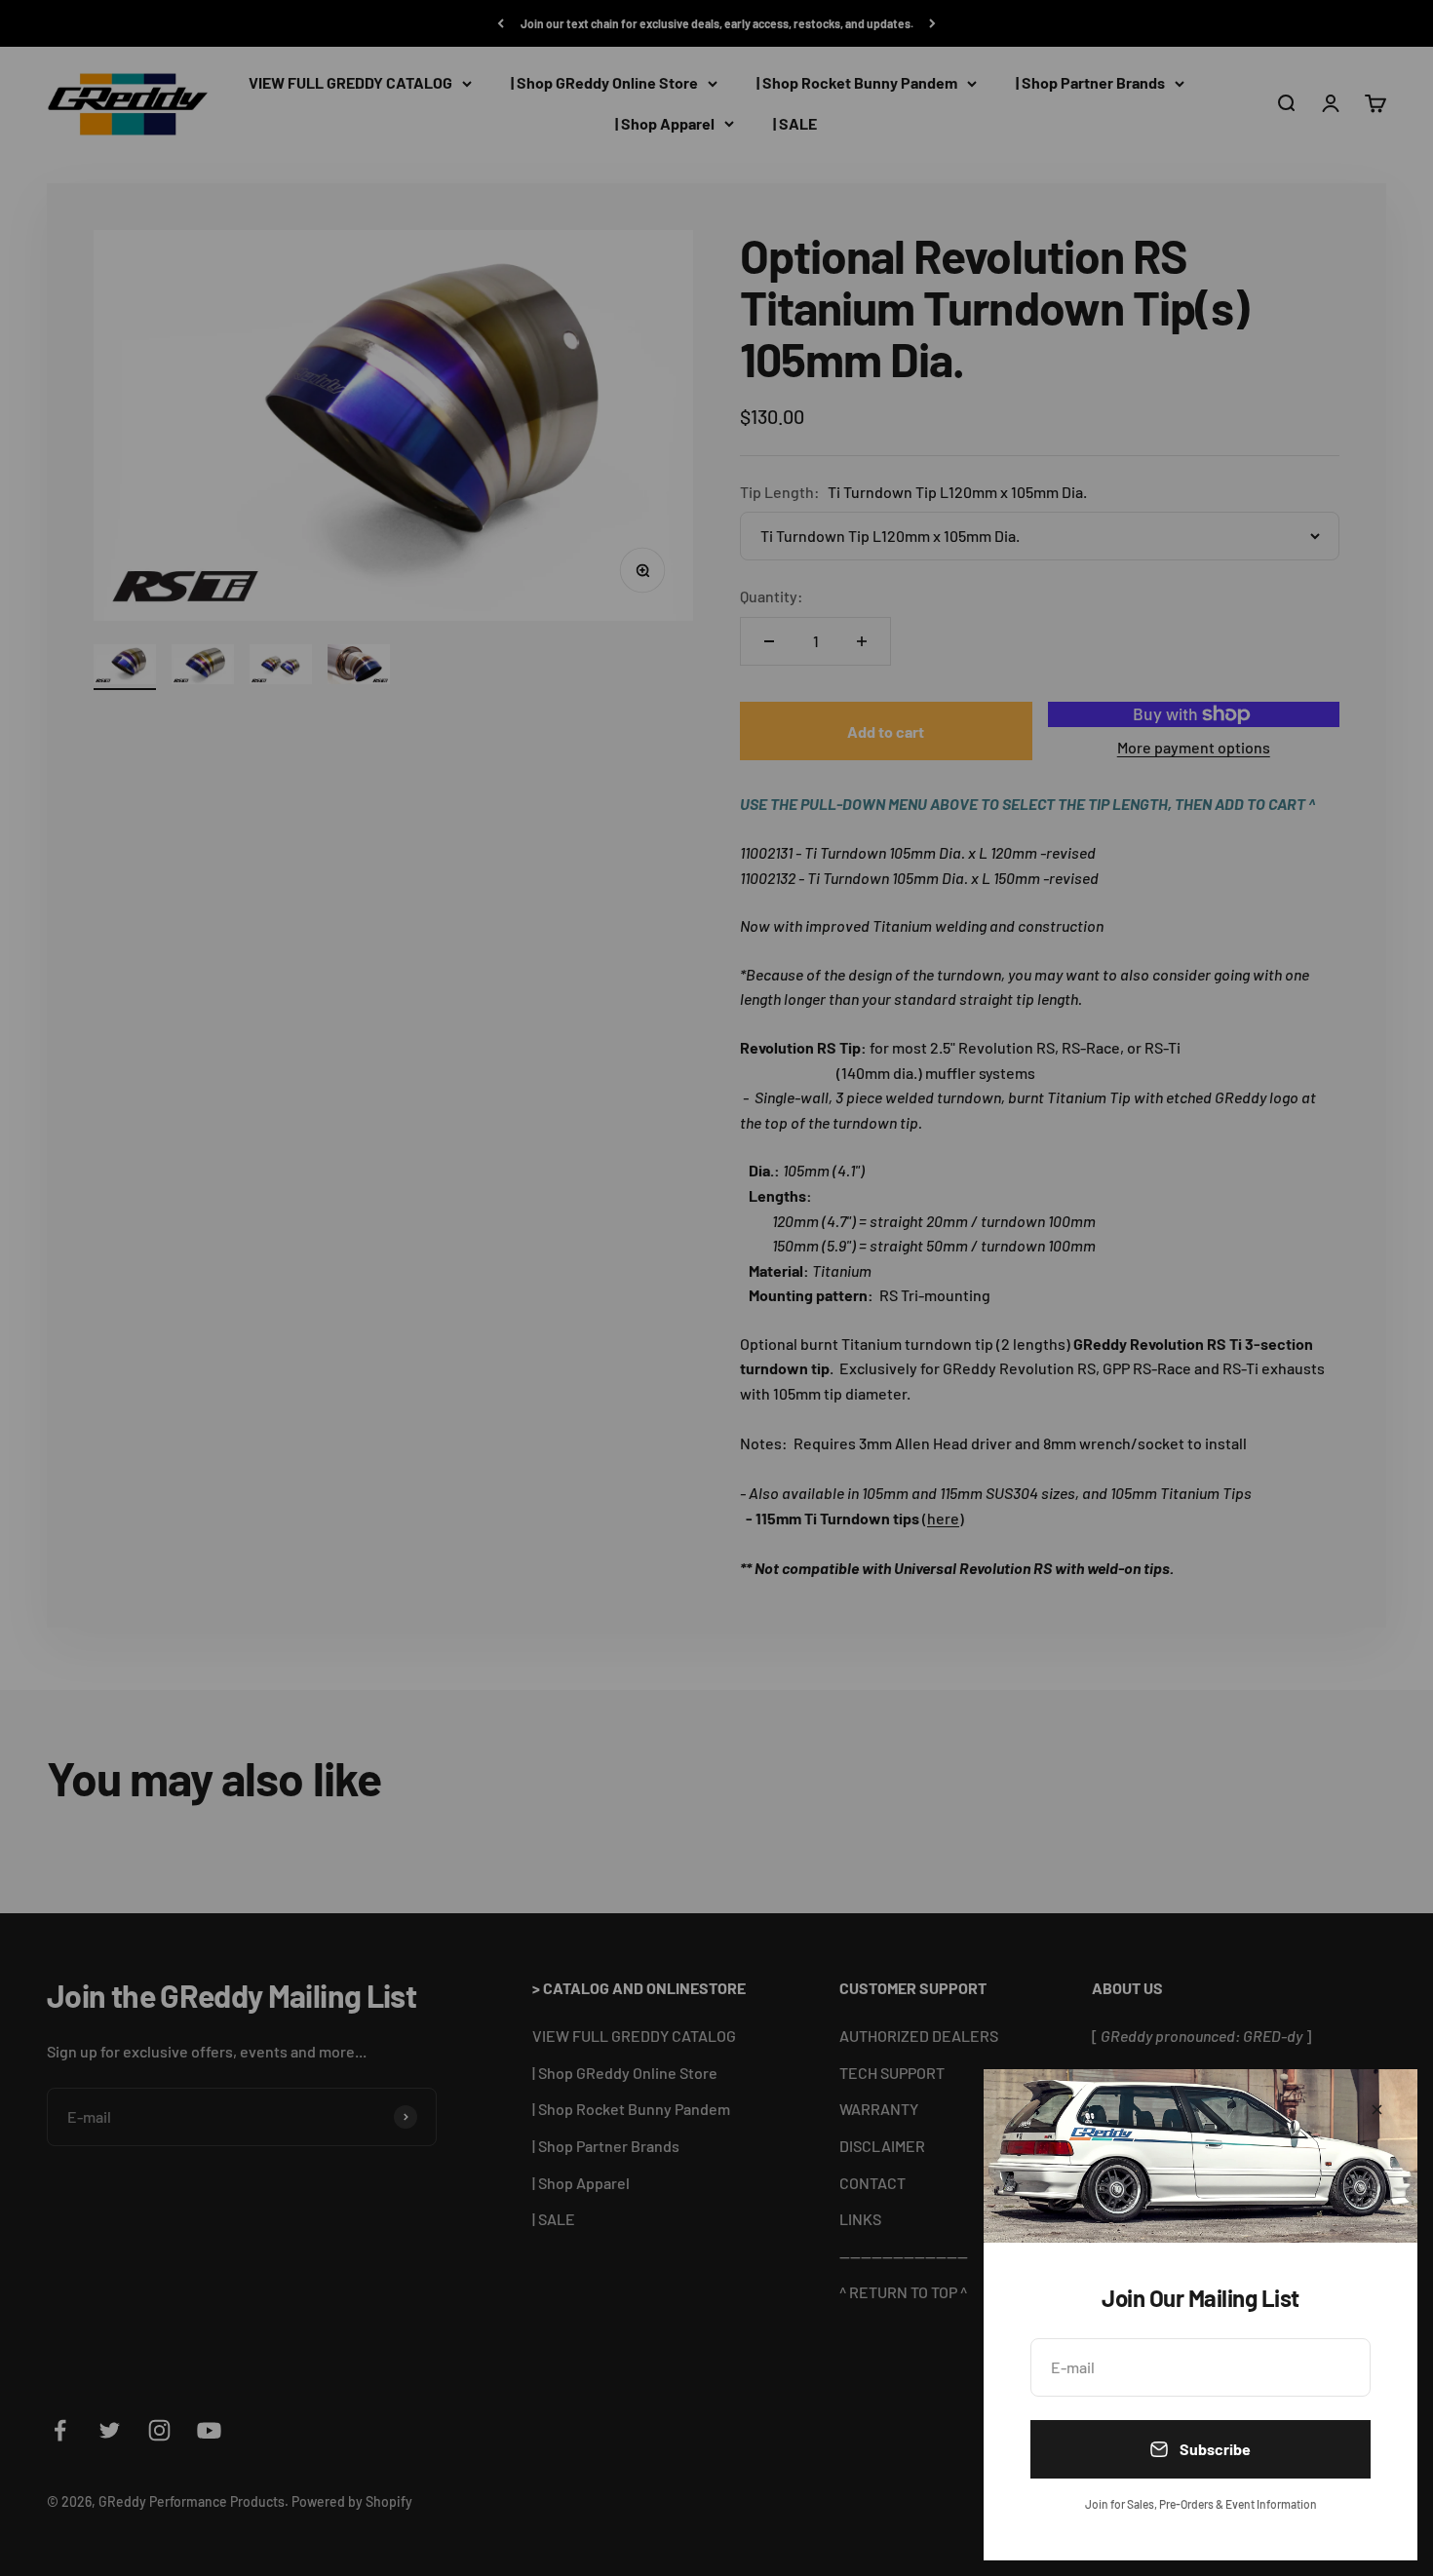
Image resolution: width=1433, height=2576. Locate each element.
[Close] (1377, 2110)
